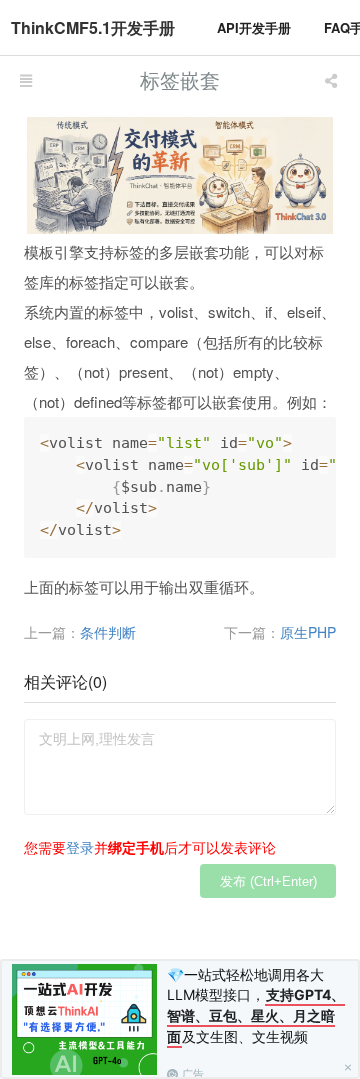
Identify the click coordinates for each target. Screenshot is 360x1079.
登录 (80, 847)
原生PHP (308, 632)
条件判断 (108, 632)
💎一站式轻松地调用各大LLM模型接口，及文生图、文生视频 (256, 1005)
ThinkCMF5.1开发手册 (93, 27)
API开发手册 (254, 27)
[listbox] (333, 80)
